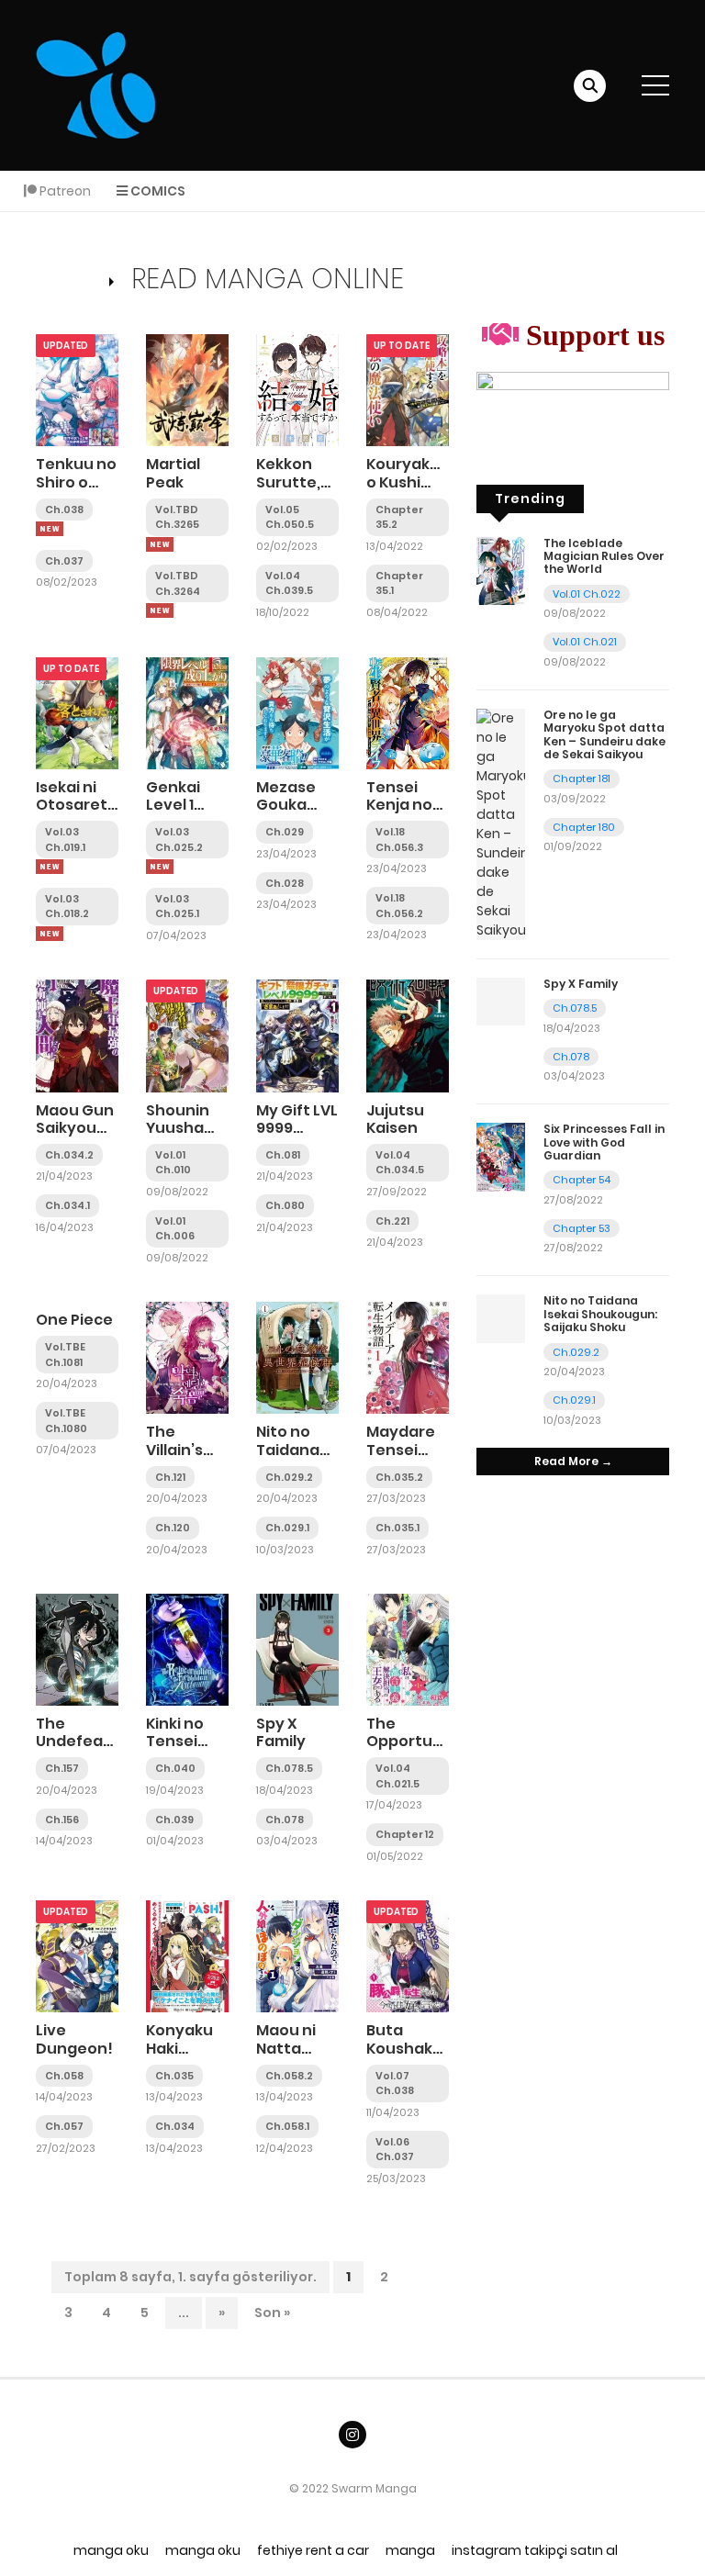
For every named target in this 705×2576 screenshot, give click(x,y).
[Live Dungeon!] (77, 1955)
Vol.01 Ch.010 (173, 1163)
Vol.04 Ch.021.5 (397, 1776)
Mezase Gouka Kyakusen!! (299, 805)
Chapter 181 (582, 778)
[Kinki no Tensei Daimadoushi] (187, 1649)
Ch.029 (285, 832)
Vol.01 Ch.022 (587, 594)
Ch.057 (64, 2126)
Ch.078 (285, 1820)
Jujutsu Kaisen (395, 1119)
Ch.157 (62, 1768)
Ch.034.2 (69, 1155)
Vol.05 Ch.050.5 (290, 517)
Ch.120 (173, 1528)
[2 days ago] (50, 867)
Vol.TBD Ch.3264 (178, 583)
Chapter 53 (582, 1228)
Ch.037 (64, 561)
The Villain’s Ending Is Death (179, 1458)
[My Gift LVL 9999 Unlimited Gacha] (297, 1035)
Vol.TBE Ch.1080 (66, 1421)
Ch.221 (392, 1221)
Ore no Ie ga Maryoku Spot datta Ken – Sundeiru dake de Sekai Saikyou (604, 734)
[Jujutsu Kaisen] (408, 1035)
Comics (157, 191)
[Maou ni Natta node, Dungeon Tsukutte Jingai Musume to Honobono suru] (297, 1955)
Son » (272, 2313)
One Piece (74, 1320)
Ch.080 (285, 1205)
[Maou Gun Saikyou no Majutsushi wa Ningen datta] (77, 1035)
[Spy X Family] (297, 1649)
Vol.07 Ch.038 (395, 2083)
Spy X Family (281, 1732)
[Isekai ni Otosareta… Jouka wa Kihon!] (77, 712)
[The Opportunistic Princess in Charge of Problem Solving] (408, 1649)
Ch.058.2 (289, 2076)
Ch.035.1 (397, 1528)
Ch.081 (283, 1155)
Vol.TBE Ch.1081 (65, 1355)
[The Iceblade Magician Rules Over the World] (501, 570)
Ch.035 (174, 2076)
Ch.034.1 (67, 1205)
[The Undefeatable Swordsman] (77, 1649)
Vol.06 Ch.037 (395, 2150)
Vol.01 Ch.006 (175, 1229)
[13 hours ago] (160, 544)
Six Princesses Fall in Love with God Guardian (604, 1142)
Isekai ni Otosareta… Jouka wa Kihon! (82, 814)
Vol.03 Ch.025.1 (177, 907)
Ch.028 (285, 883)
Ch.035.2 (399, 1477)
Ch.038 (64, 510)
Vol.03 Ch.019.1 (65, 840)
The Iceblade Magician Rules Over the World (604, 556)
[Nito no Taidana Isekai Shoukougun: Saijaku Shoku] (297, 1357)
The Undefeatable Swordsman (90, 1741)
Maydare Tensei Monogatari (412, 1449)
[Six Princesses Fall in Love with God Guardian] (501, 1157)
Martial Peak (173, 473)
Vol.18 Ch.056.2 (399, 906)
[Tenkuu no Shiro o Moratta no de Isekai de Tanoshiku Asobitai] (77, 389)
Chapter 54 (582, 1180)
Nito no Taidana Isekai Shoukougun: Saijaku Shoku (600, 1314)
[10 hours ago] (50, 529)
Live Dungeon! (74, 2039)
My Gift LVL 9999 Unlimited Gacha (297, 1137)
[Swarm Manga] (95, 84)
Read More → (573, 1461)
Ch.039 (174, 1820)
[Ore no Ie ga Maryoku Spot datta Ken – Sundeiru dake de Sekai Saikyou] (501, 823)
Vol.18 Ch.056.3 (399, 840)
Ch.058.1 (287, 2126)
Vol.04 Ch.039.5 (289, 583)
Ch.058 (64, 2076)
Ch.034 (175, 2126)
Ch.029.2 (289, 1477)
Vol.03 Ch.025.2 (179, 840)
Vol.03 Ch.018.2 (67, 907)
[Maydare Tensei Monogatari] (408, 1357)
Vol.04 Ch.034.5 (400, 1163)
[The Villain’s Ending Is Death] (187, 1357)
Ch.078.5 (289, 1768)
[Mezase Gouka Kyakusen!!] (297, 712)
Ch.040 (175, 1768)
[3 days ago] (50, 934)
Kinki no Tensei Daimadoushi (197, 1741)
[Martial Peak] (187, 389)
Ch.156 (62, 1820)
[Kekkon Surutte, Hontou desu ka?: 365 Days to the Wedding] (297, 389)
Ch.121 (170, 1477)
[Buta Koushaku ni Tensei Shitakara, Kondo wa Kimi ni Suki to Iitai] (408, 1955)
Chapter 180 (584, 827)
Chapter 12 (405, 1834)
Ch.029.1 (287, 1528)
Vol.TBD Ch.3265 (177, 517)
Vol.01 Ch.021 (585, 642)
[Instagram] (352, 2435)
